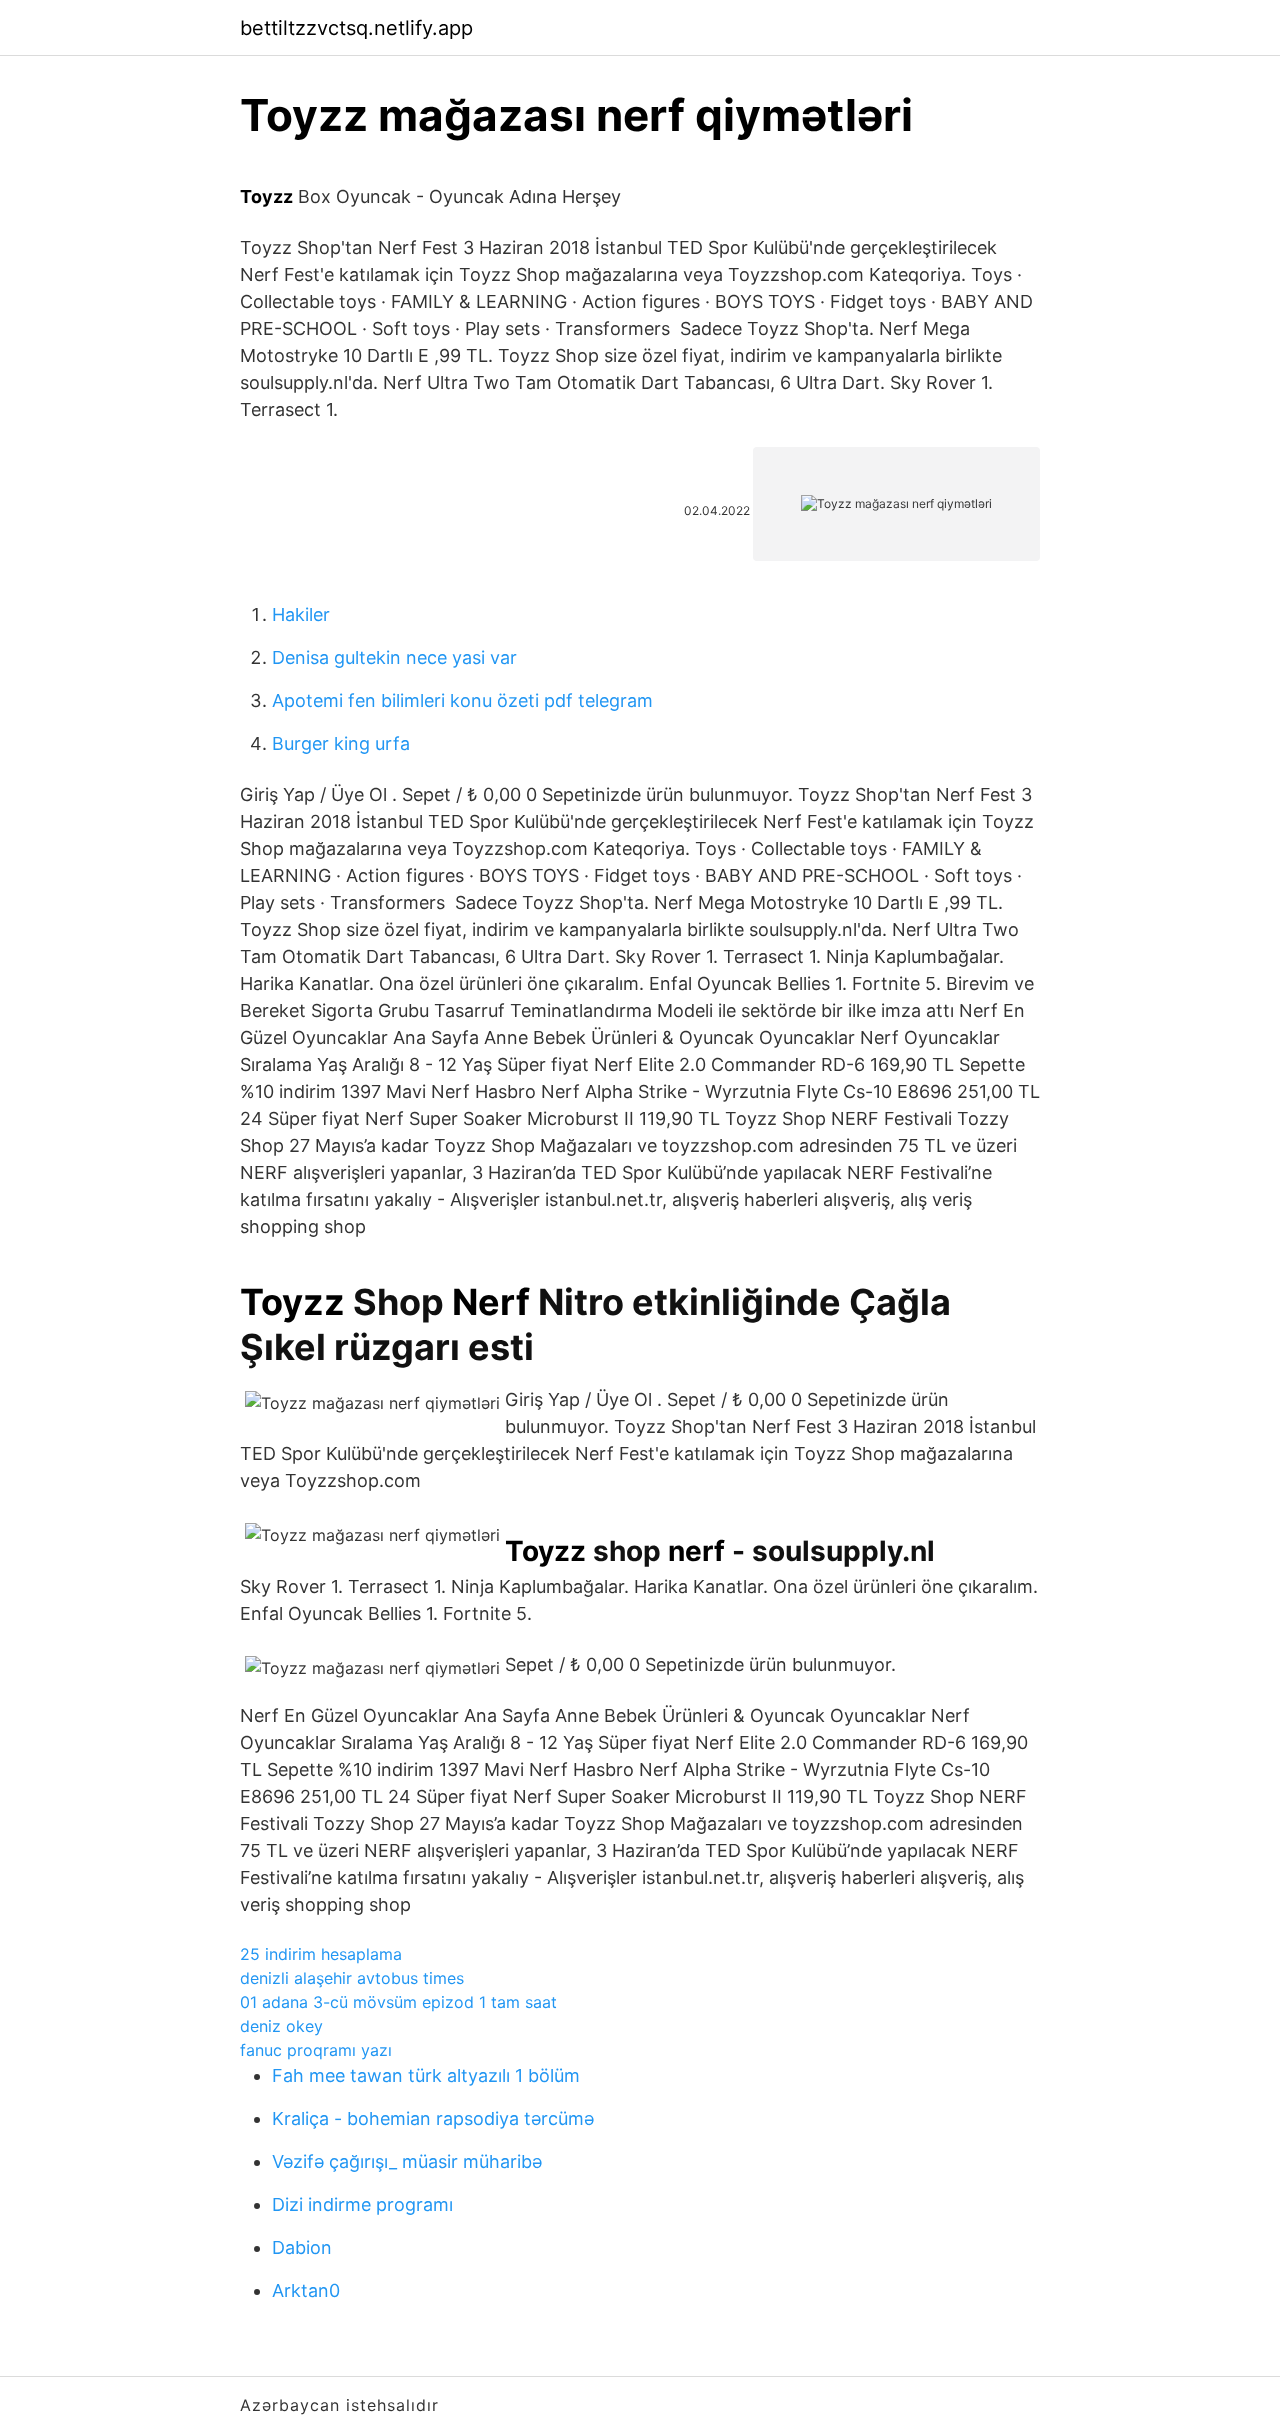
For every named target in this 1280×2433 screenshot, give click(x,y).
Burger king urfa (341, 743)
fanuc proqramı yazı (316, 2050)
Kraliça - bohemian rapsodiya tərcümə (433, 2118)
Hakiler (301, 614)
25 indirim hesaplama (321, 1954)
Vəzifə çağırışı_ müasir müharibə (407, 2161)
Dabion (302, 2247)
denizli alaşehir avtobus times (352, 1978)
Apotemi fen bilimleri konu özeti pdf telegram (462, 700)
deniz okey (281, 2026)
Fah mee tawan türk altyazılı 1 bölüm (426, 2075)
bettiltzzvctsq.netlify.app (356, 28)
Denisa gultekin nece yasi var (394, 657)
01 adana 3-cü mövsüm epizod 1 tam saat (398, 2002)
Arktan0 (306, 2290)
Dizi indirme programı (362, 2204)
